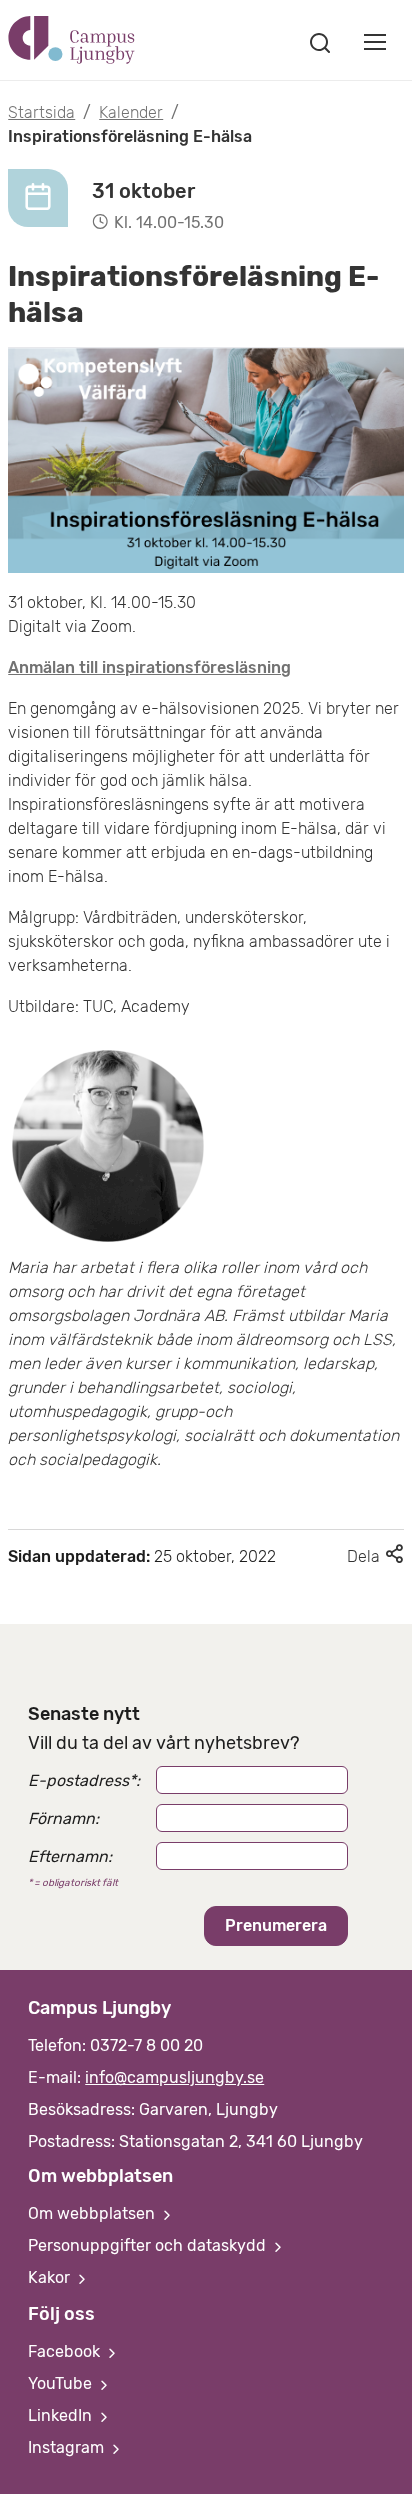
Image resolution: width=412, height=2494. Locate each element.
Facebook (66, 2351)
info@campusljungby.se (174, 2077)
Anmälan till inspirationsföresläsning (149, 667)
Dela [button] (375, 1556)
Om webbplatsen (93, 2213)
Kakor (51, 2277)
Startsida (41, 112)
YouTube (62, 2383)
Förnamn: (63, 1818)
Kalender (131, 112)
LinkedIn (62, 2415)
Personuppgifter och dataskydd (149, 2245)
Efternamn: (70, 1856)
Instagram (68, 2447)
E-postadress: (84, 1780)
